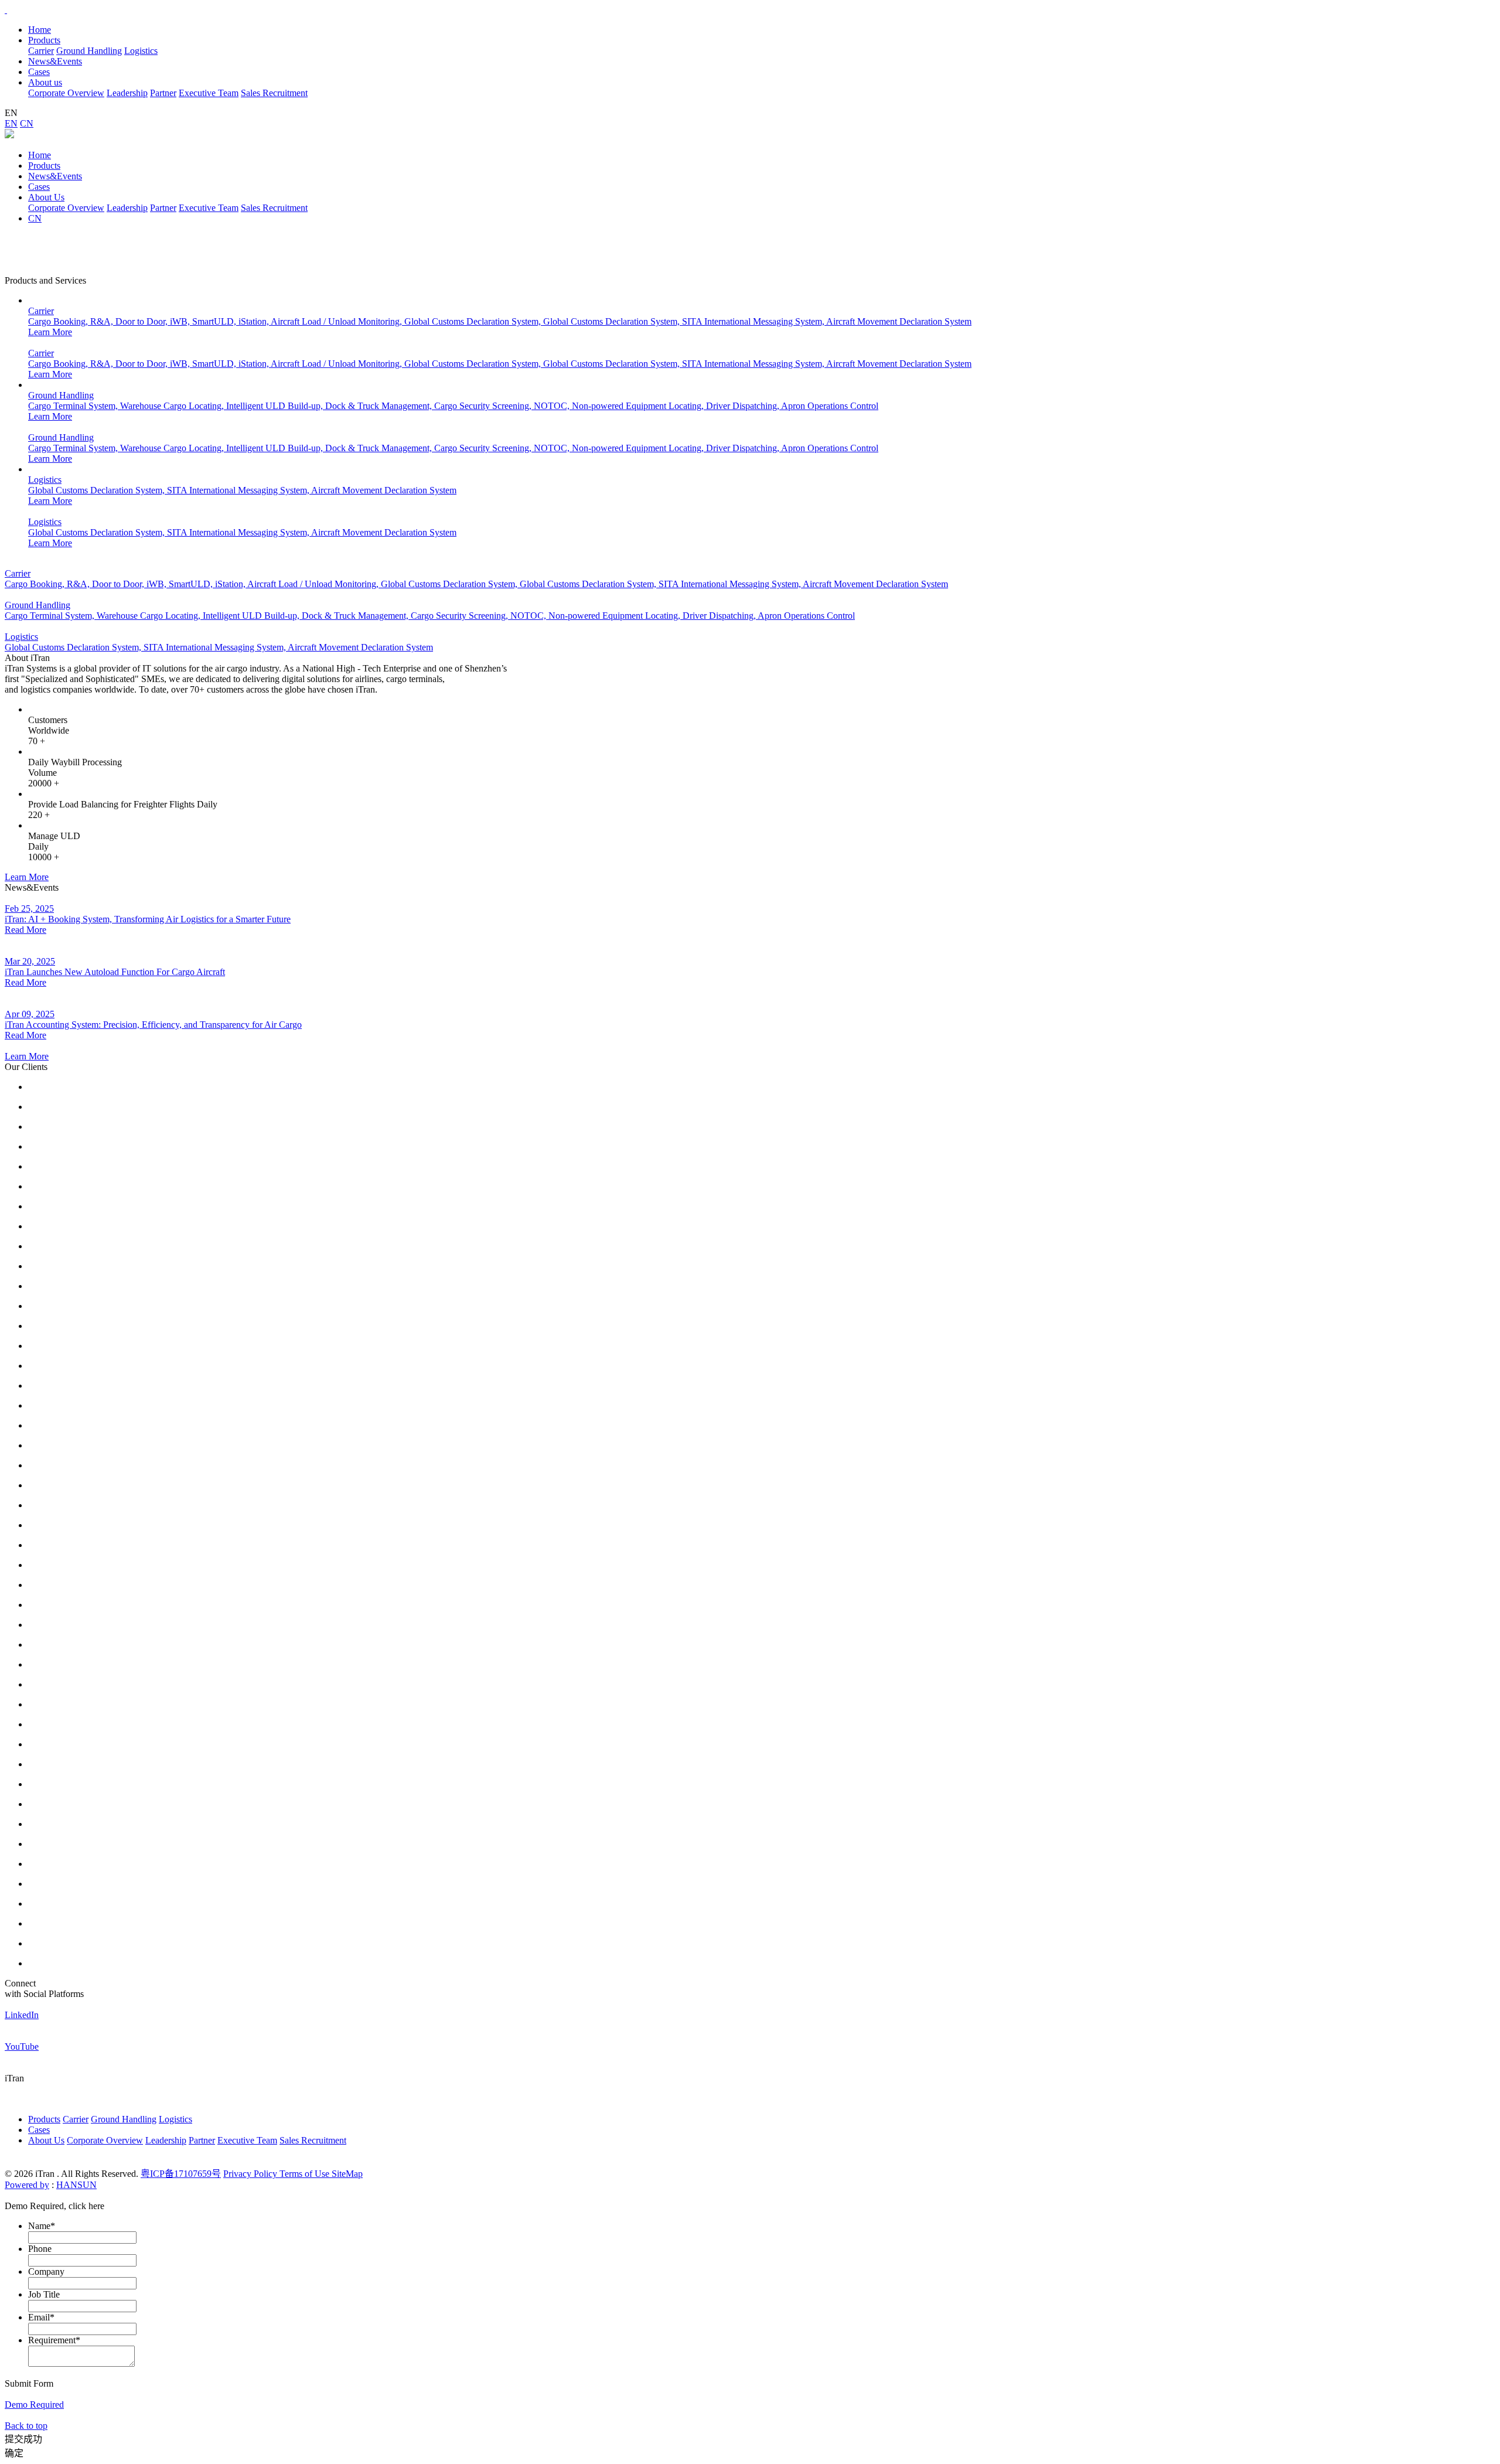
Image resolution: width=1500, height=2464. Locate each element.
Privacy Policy (251, 2174)
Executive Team (209, 93)
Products (44, 166)
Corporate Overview (66, 93)
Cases (39, 187)
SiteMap (347, 2174)
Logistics (141, 51)
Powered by (27, 2185)
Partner (163, 93)
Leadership (127, 93)
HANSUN (76, 2185)
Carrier (41, 51)
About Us (46, 197)
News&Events (55, 176)
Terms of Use (306, 2174)
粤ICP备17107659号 (181, 2174)
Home (40, 30)
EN (11, 123)
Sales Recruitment (274, 93)
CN (27, 123)
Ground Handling (89, 51)
